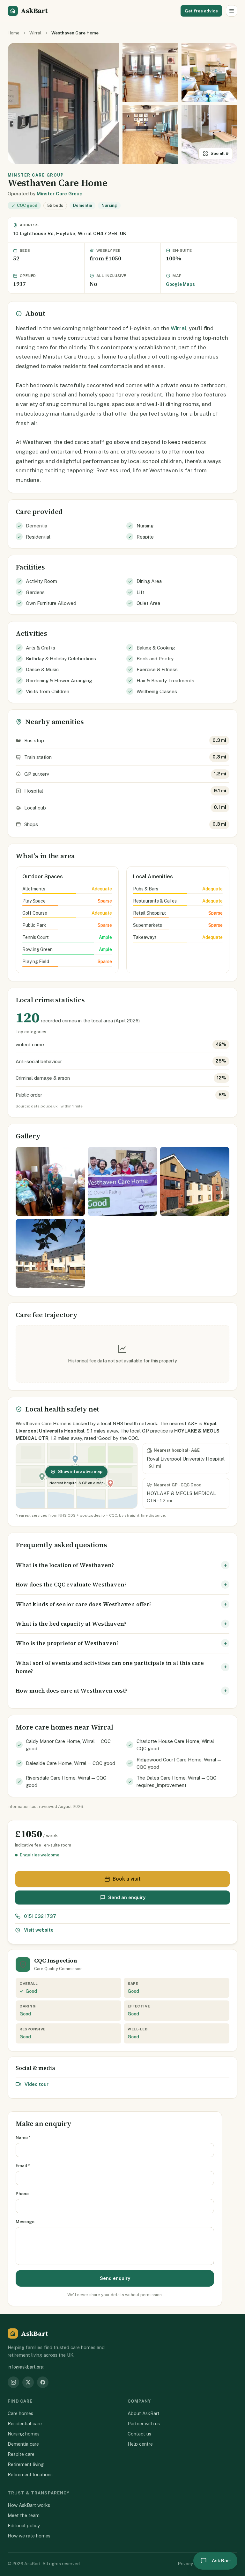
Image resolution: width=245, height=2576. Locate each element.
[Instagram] (13, 2382)
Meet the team (24, 2515)
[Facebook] (43, 2382)
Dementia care (23, 2444)
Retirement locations (30, 2474)
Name (23, 2137)
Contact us (139, 2434)
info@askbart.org (26, 2367)
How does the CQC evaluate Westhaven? (71, 1585)
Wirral (35, 33)
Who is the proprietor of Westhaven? (67, 1643)
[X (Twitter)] (28, 2382)
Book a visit (127, 1879)
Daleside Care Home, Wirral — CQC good (71, 1763)
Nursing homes (24, 2434)
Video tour (37, 2084)
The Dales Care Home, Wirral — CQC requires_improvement (176, 1781)
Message (25, 2222)
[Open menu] (232, 11)
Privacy (186, 2564)
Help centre (140, 2444)
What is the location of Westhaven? (65, 1565)
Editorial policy (24, 2525)
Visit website (39, 1930)
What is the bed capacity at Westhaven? (71, 1624)
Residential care (25, 2424)
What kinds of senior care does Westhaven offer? (84, 1604)
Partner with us (144, 2424)
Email (23, 2166)
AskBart (34, 11)
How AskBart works (29, 2505)
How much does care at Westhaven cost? (71, 1691)
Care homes (20, 2413)
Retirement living (26, 2464)
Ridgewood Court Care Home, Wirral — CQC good (179, 1763)
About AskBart (144, 2413)
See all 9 (219, 153)
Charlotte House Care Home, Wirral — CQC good (178, 1745)
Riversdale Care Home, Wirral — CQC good (66, 1781)
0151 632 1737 (40, 1916)
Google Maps (180, 284)
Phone (22, 2194)
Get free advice (201, 11)
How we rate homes (29, 2536)
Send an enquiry (127, 1897)
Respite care (21, 2454)
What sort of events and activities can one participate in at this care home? (110, 1667)
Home (14, 33)
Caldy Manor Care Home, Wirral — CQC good (68, 1745)
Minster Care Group (59, 194)
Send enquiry (115, 2278)
